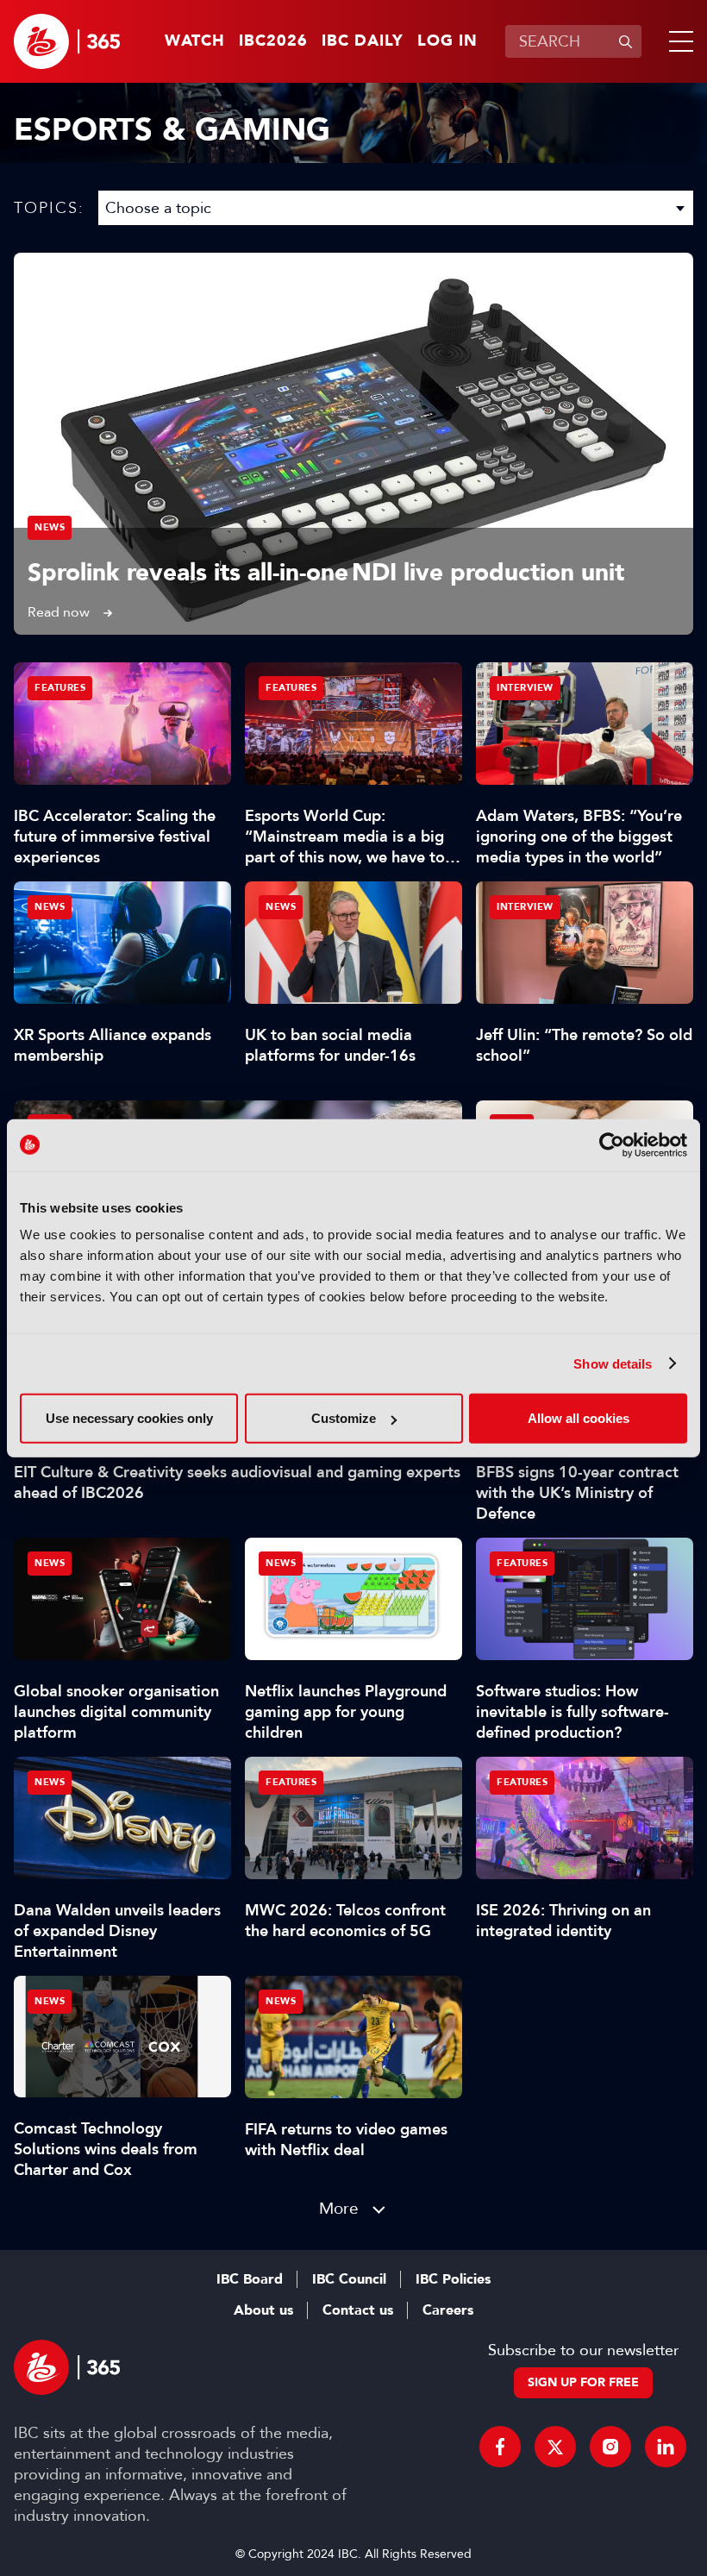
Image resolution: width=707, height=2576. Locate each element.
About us (263, 2310)
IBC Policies (453, 2279)
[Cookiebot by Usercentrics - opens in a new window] (612, 1144)
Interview (525, 688)
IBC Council (349, 2279)
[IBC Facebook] (500, 2447)
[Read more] (353, 444)
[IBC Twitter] (555, 2447)
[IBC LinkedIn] (666, 2447)
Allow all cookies (579, 1418)
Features (60, 688)
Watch (195, 41)
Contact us (358, 2310)
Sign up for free (583, 2382)
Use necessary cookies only (129, 1418)
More (339, 2208)
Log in (447, 41)
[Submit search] (625, 41)
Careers (448, 2310)
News (50, 527)
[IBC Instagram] (610, 2447)
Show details (613, 1363)
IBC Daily (363, 41)
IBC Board (250, 2279)
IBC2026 (273, 41)
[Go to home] (67, 41)
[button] (678, 41)
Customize (344, 1418)
